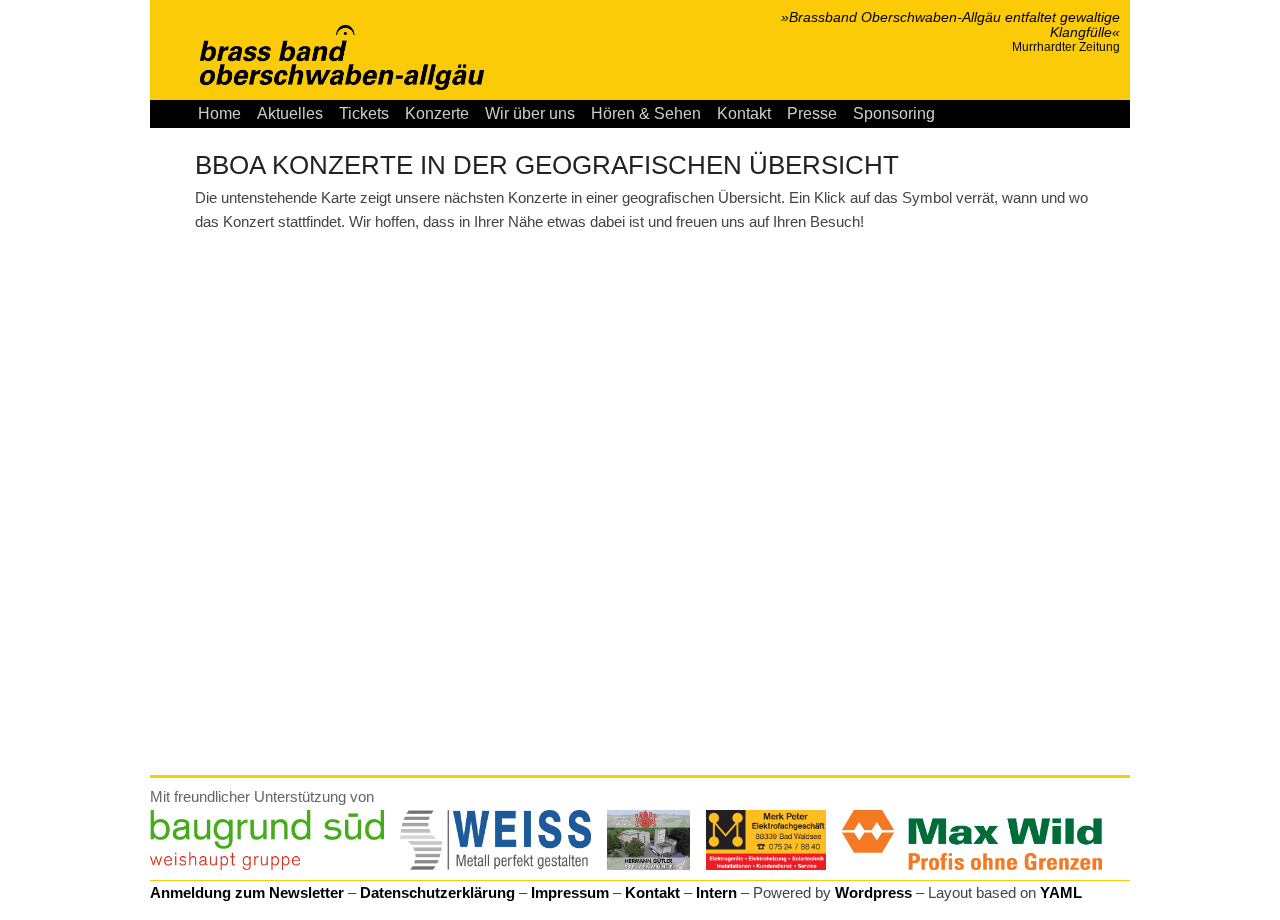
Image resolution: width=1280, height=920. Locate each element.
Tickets (364, 113)
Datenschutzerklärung (437, 892)
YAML (1061, 892)
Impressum (570, 892)
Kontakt (744, 113)
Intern (716, 892)
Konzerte (437, 113)
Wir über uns (530, 113)
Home (219, 113)
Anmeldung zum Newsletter (247, 892)
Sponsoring (894, 113)
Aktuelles (290, 113)
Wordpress (873, 892)
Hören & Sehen (646, 113)
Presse (812, 113)
